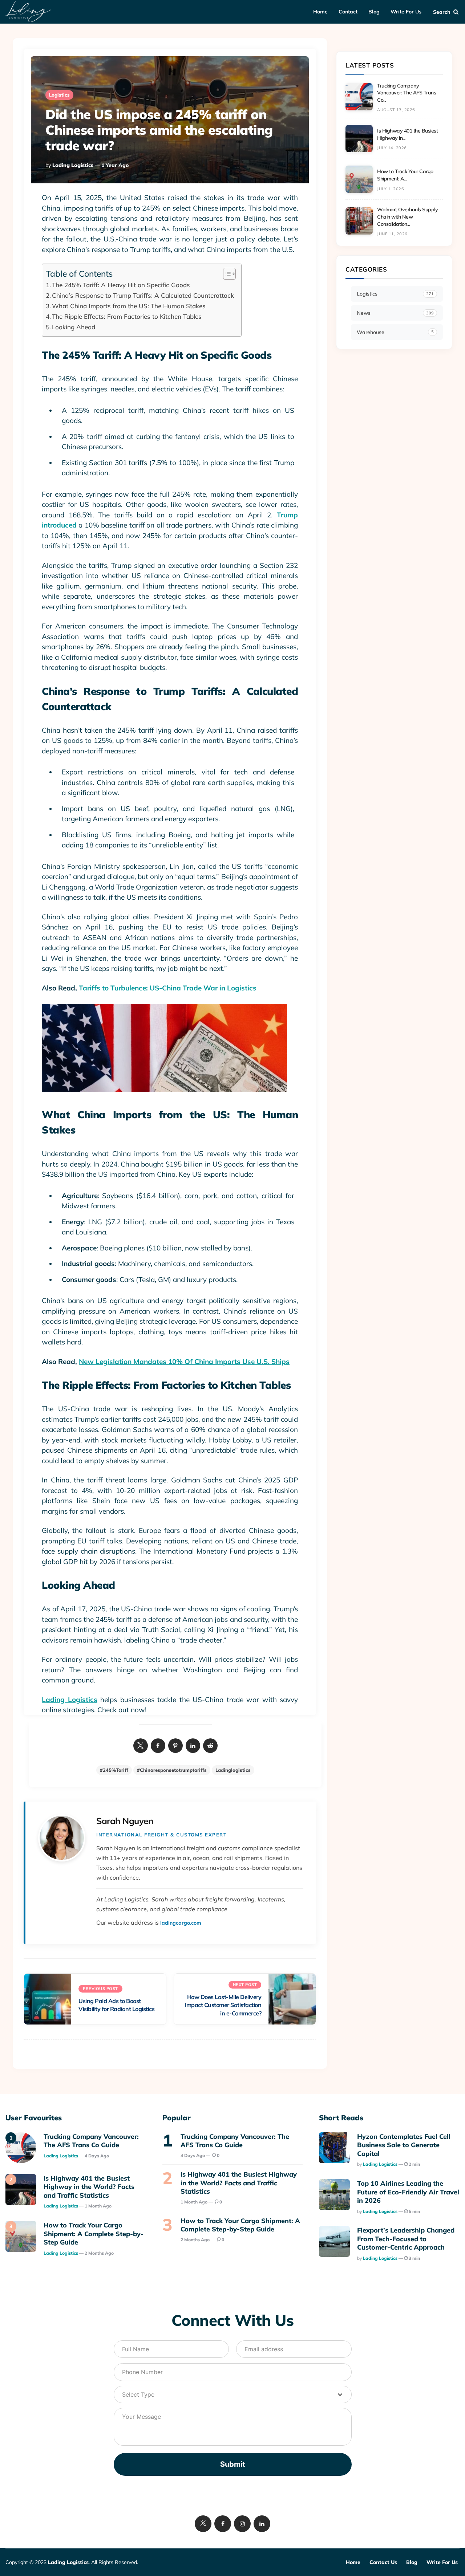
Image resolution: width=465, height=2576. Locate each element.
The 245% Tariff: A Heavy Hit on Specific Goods (121, 285)
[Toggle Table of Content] (226, 274)
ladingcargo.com (181, 1923)
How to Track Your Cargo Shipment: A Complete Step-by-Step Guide (94, 2234)
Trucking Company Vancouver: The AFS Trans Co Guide (91, 2141)
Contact (348, 12)
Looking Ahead (74, 327)
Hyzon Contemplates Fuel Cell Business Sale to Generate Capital (404, 2145)
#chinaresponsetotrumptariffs (172, 1770)
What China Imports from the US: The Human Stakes (129, 306)
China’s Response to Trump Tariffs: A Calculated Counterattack (143, 295)
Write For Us (406, 12)
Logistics (59, 95)
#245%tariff (114, 1770)
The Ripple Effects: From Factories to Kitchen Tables (127, 316)
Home (320, 12)
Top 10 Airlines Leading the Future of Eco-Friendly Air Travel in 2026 (408, 2192)
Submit (233, 2464)
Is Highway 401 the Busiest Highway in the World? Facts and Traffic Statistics (89, 2187)
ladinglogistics (233, 1770)
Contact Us (383, 2562)
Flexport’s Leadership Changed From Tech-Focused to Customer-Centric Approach (406, 2239)
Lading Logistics (73, 165)
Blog (374, 12)
